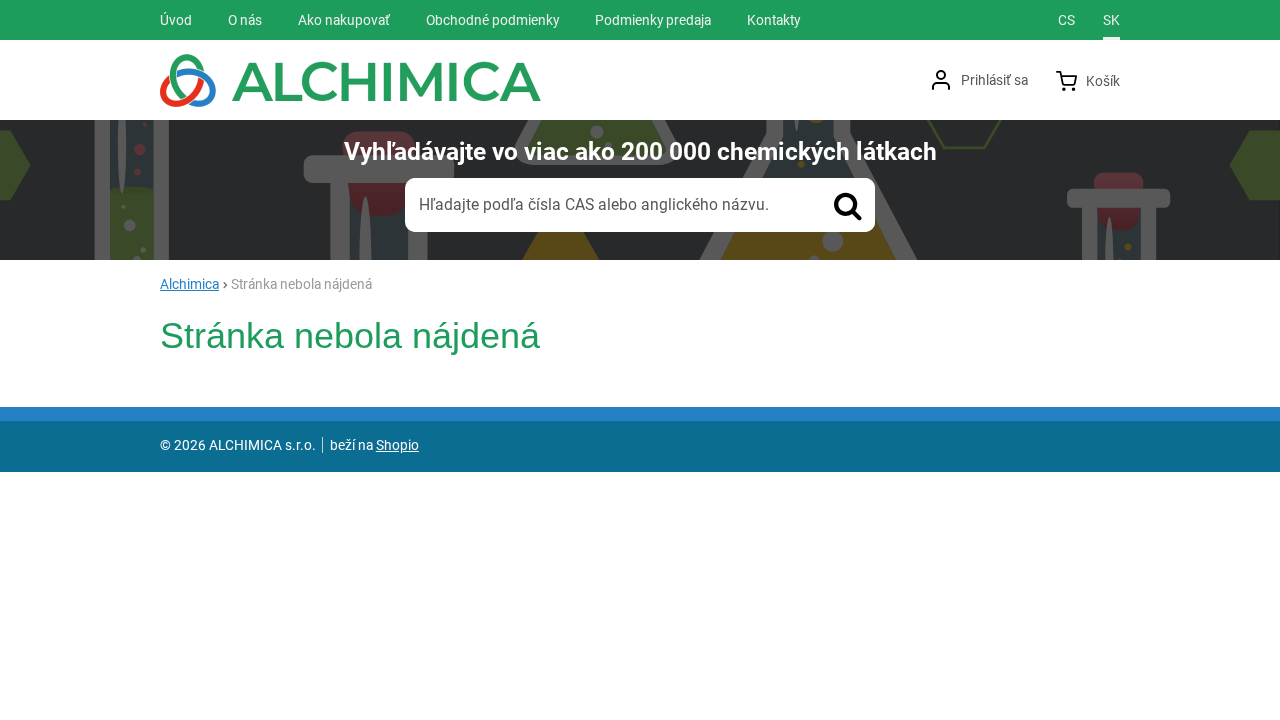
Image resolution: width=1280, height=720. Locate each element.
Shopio (397, 445)
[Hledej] (848, 205)
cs (1066, 20)
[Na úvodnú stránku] (350, 80)
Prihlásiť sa (994, 80)
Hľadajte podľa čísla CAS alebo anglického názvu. (594, 204)
